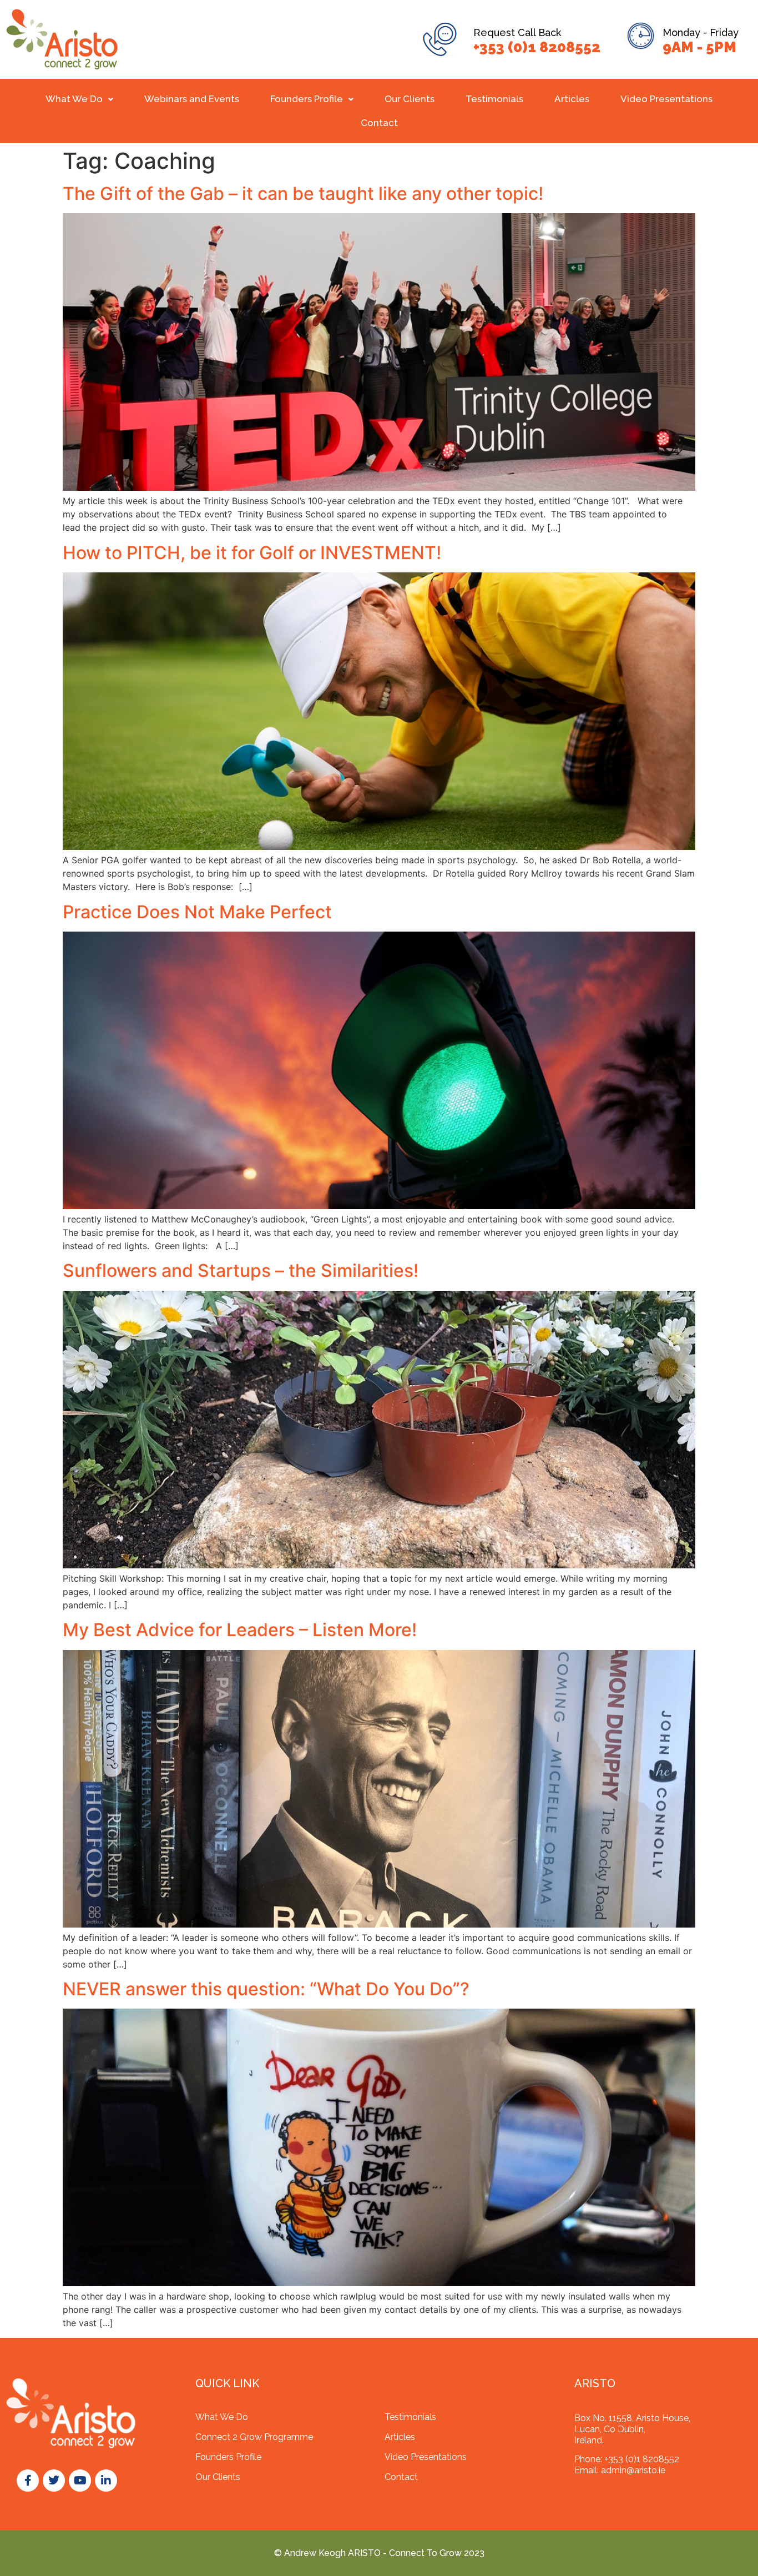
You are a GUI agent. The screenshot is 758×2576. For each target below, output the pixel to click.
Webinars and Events (192, 99)
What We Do (74, 99)
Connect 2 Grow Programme (254, 2437)
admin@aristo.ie (633, 2470)
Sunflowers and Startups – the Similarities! (241, 1271)
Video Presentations (666, 99)
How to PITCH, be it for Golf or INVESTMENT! (252, 553)
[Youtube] (80, 2481)
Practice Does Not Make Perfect (197, 912)
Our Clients (410, 99)
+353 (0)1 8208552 (537, 47)
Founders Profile (307, 99)
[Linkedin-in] (106, 2481)
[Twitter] (54, 2481)
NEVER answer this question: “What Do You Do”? (266, 1989)
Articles (572, 99)
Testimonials (494, 99)
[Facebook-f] (28, 2481)
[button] (79, 99)
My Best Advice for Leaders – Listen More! (240, 1630)
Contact (379, 123)
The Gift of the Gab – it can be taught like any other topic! (305, 193)
